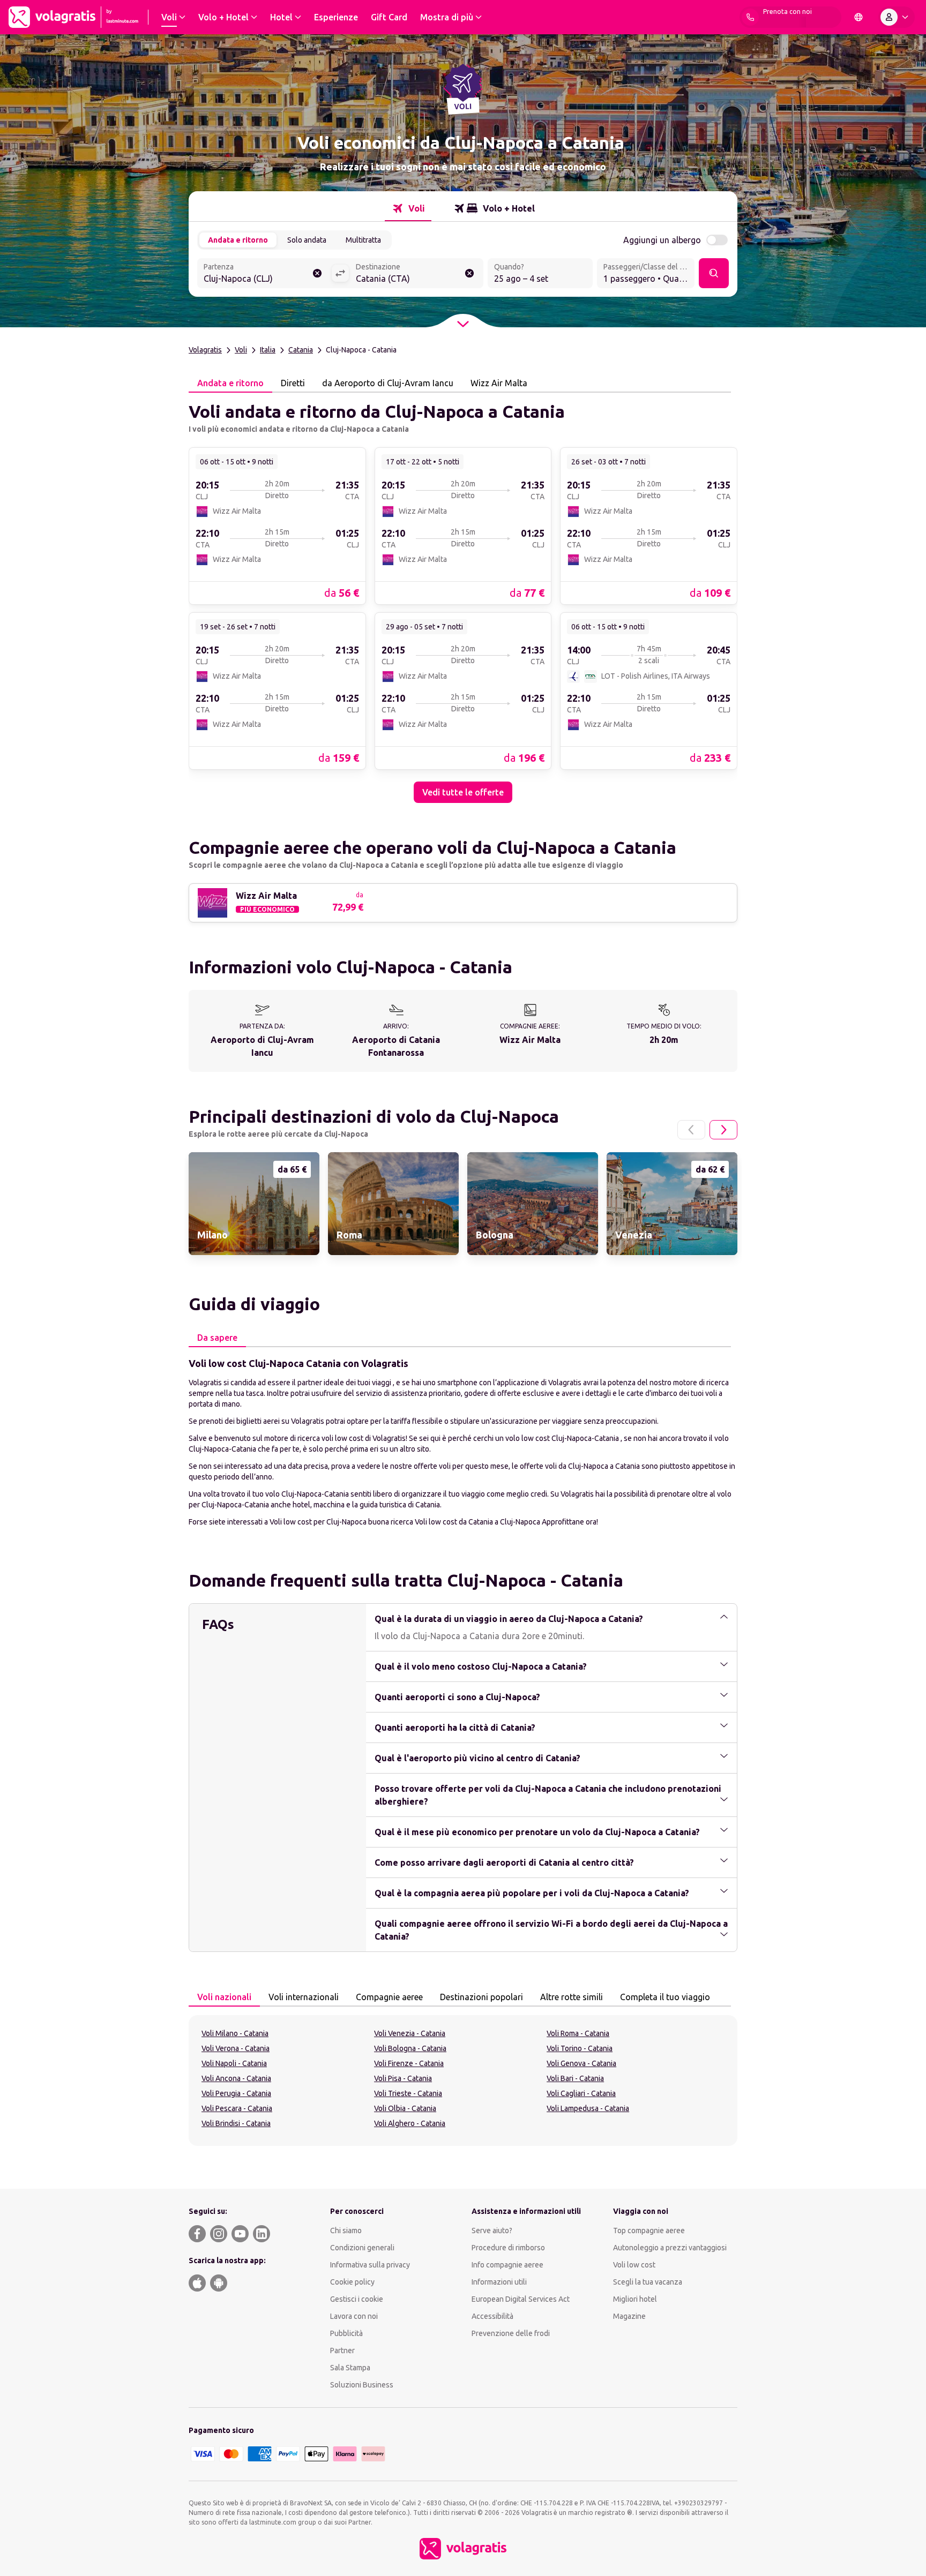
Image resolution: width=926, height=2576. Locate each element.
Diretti (293, 383)
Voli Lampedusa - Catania (588, 2108)
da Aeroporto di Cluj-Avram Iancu (388, 383)
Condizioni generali (362, 2248)
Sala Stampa (350, 2368)
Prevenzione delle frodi (511, 2333)
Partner (342, 2350)
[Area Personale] (897, 17)
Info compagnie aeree (507, 2265)
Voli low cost (634, 2265)
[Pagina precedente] (691, 1130)
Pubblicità (346, 2333)
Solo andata (307, 240)
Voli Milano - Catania (235, 2033)
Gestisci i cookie (357, 2299)
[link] (277, 525)
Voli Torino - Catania (580, 2048)
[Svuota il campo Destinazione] (469, 273)
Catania (301, 350)
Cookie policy (352, 2282)
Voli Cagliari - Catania (581, 2093)
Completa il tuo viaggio (665, 1997)
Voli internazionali (304, 1997)
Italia (268, 350)
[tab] (408, 208)
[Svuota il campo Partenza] (317, 273)
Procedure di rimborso (508, 2248)
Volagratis (205, 350)
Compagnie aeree (389, 1997)
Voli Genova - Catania (581, 2063)
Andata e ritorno (238, 240)
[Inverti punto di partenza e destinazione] (340, 273)
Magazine (629, 2316)
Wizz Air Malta (499, 383)
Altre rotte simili (572, 1997)
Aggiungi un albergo (662, 240)
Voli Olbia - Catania (405, 2108)
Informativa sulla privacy (370, 2265)
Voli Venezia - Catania (410, 2033)
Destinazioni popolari (481, 1997)
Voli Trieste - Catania (408, 2093)
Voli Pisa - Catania (403, 2078)
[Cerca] (714, 273)
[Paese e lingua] (858, 17)
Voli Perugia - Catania (236, 2093)
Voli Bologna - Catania (410, 2048)
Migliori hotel (635, 2299)
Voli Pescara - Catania (237, 2108)
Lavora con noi (354, 2316)
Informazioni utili (499, 2282)
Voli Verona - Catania (236, 2048)
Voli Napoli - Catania (234, 2063)
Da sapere (217, 1338)
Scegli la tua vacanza (648, 2282)
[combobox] (264, 274)
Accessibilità (492, 2316)
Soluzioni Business (362, 2385)
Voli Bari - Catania (575, 2078)
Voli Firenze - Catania (409, 2063)
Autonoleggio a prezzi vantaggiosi (670, 2248)
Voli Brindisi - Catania (236, 2123)
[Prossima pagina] (723, 1130)
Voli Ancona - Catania (236, 2078)
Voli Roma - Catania (578, 2033)
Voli (241, 350)
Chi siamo (346, 2230)
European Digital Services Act (521, 2299)
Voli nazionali (224, 1997)
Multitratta (363, 240)
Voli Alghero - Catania (410, 2123)
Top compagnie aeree (649, 2230)
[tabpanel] (463, 598)
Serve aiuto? (492, 2230)
